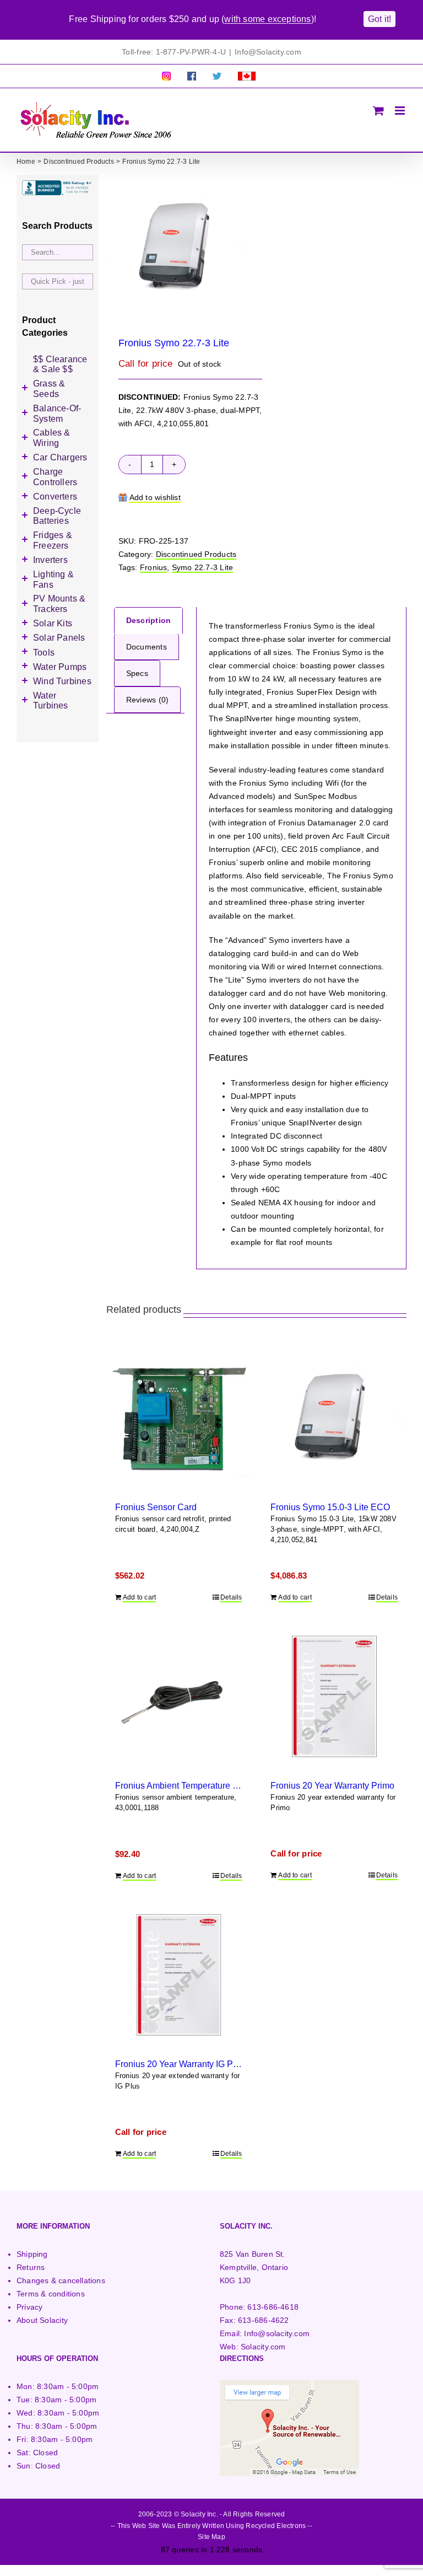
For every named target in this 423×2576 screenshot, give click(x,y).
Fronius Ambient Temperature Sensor (188, 1785)
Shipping (32, 2254)
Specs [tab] (137, 673)
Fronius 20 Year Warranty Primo (332, 1785)
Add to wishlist (155, 497)
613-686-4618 (273, 2307)
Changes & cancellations (61, 2280)
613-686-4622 (264, 2320)
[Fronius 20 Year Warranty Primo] (334, 1696)
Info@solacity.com (277, 2333)
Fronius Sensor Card (156, 1507)
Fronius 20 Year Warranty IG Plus (180, 2064)
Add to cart (139, 1597)
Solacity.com (263, 2347)
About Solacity (42, 2320)
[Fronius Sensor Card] (179, 1418)
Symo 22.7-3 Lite (202, 567)
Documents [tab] (147, 647)
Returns (31, 2267)
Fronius (153, 567)
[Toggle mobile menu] (401, 111)
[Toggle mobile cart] (378, 111)
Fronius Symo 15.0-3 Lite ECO (330, 1507)
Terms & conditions (51, 2294)
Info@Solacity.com (268, 52)
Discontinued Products (196, 554)
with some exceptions (267, 19)
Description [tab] (148, 620)
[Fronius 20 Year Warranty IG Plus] (179, 1975)
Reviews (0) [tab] (147, 700)
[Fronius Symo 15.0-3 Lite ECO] (334, 1418)
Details (231, 1597)
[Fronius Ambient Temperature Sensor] (179, 1696)
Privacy (29, 2307)
